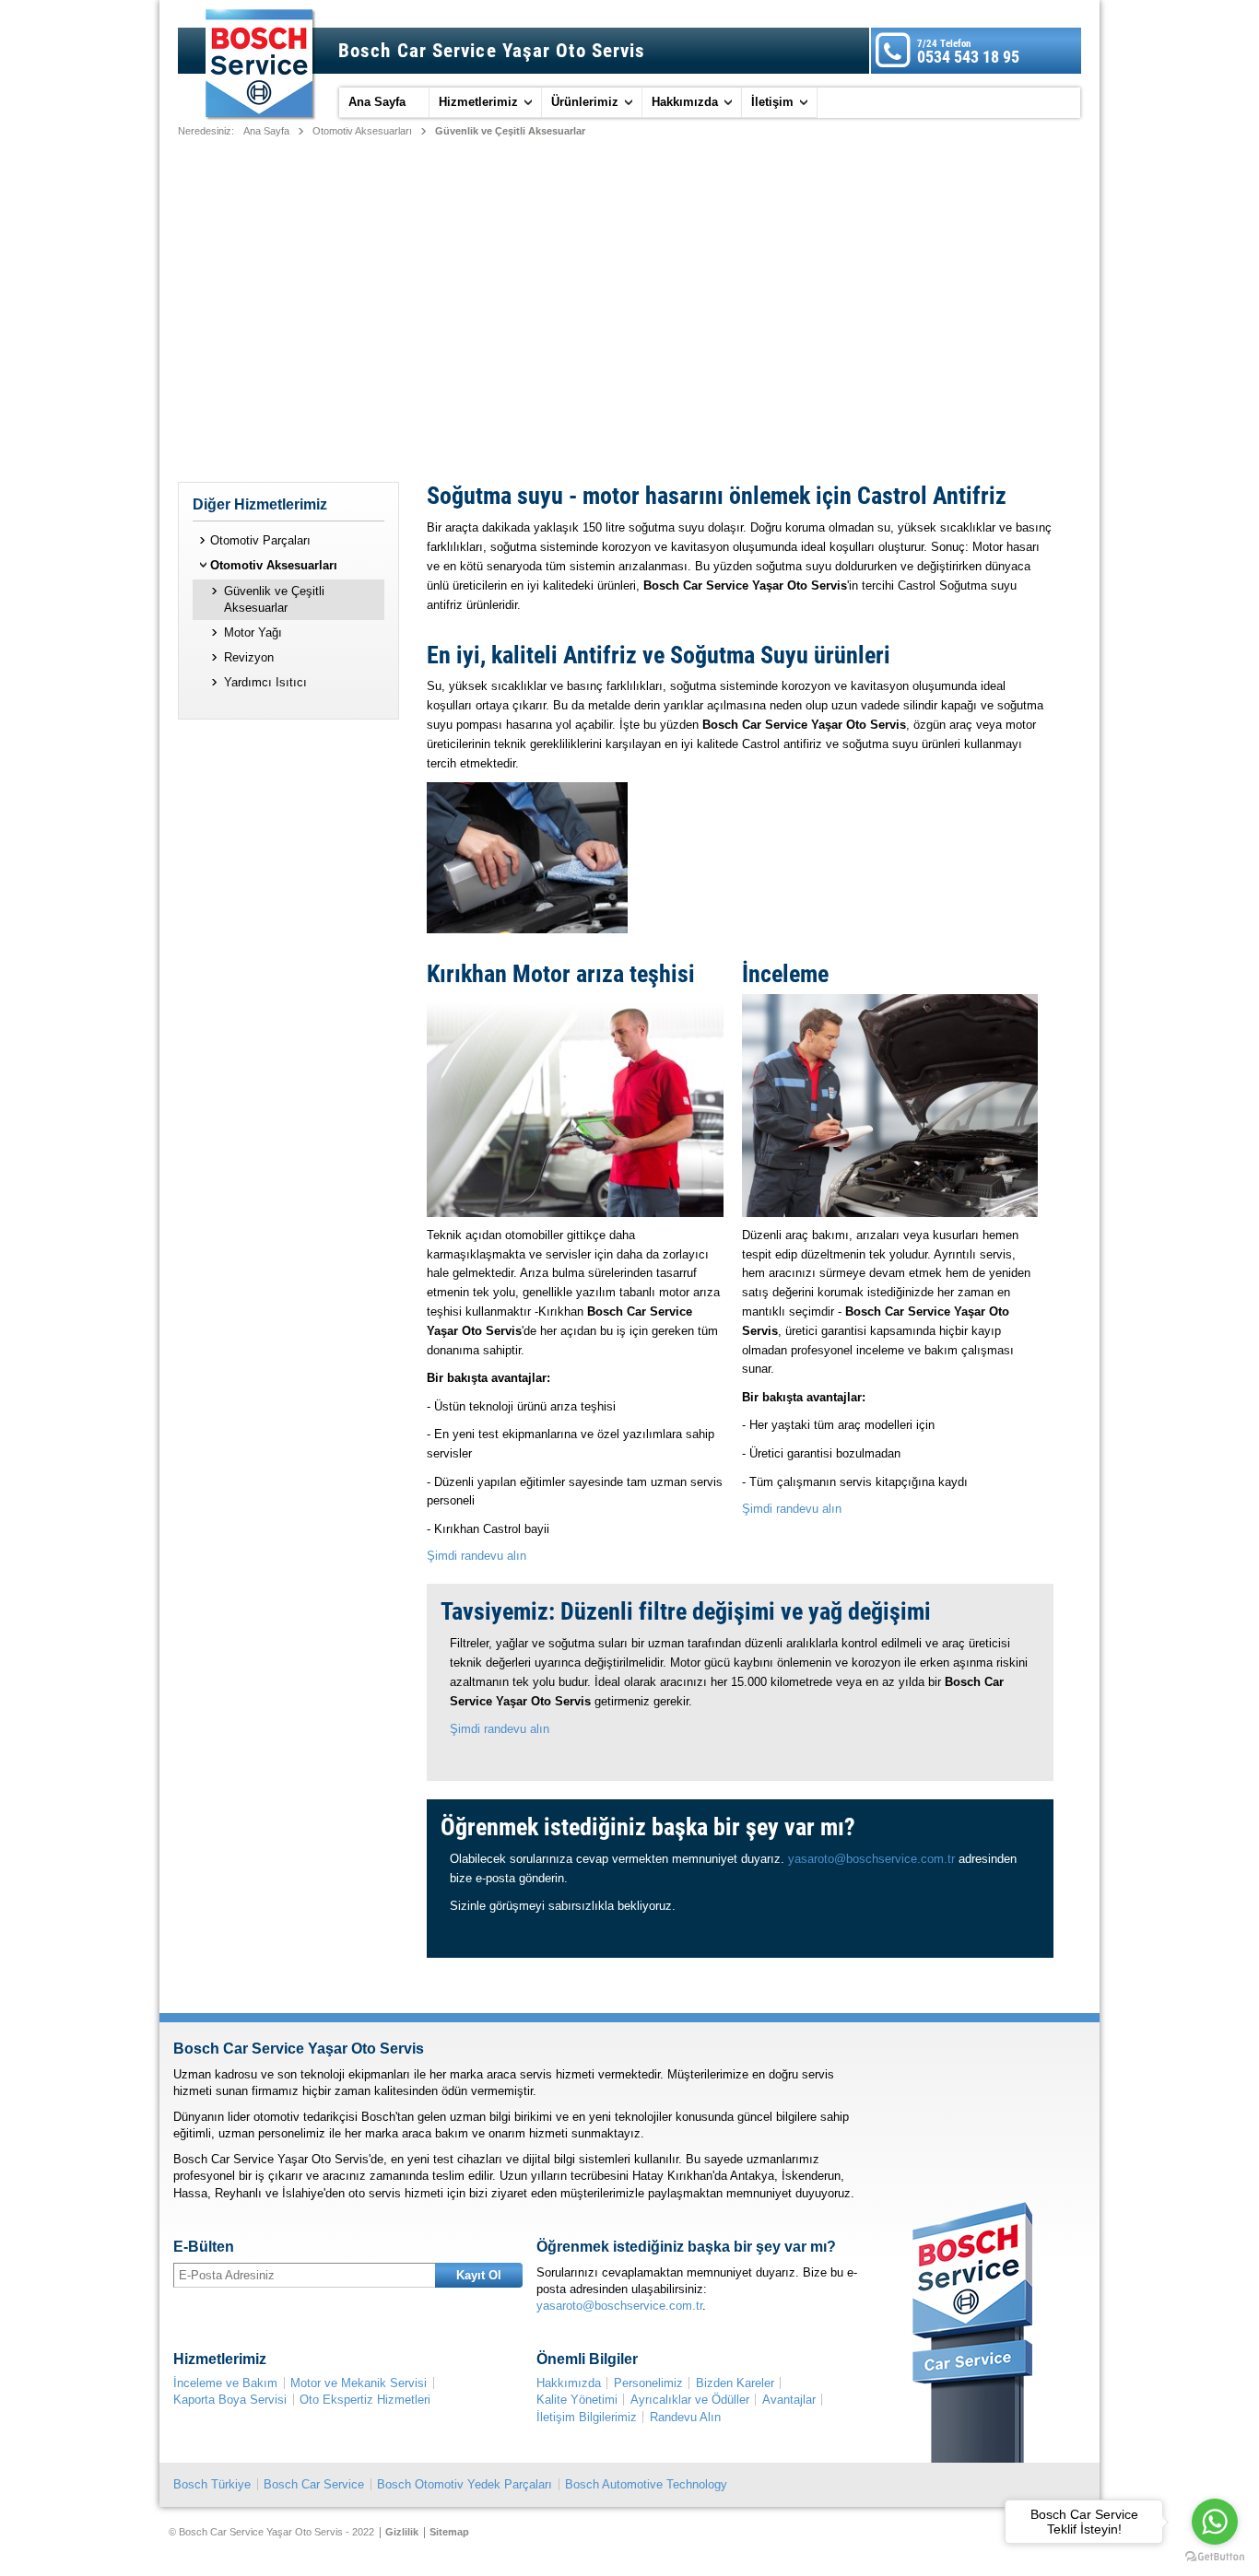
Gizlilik (402, 2532)
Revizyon (249, 657)
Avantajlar (789, 2400)
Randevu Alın (685, 2417)
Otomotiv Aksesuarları (362, 131)
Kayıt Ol (479, 2275)
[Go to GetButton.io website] (1215, 2557)
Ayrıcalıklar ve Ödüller (690, 2400)
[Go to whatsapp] (1215, 2522)
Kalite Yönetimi (577, 2400)
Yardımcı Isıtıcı (265, 682)
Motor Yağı (253, 632)
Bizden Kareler (735, 2383)
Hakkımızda (685, 102)
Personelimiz (648, 2383)
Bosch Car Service (314, 2484)
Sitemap (449, 2532)
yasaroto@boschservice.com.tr (871, 1859)
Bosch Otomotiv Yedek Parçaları (465, 2484)
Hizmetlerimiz (478, 102)
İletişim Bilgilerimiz (587, 2417)
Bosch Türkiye (212, 2484)
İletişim (772, 102)
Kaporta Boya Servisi (230, 2400)
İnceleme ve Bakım (225, 2383)
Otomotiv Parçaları (260, 540)
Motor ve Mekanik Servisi (359, 2383)
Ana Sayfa (377, 102)
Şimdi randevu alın (477, 1556)
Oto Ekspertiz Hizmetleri (365, 2400)
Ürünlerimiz (585, 102)
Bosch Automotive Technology (646, 2484)
